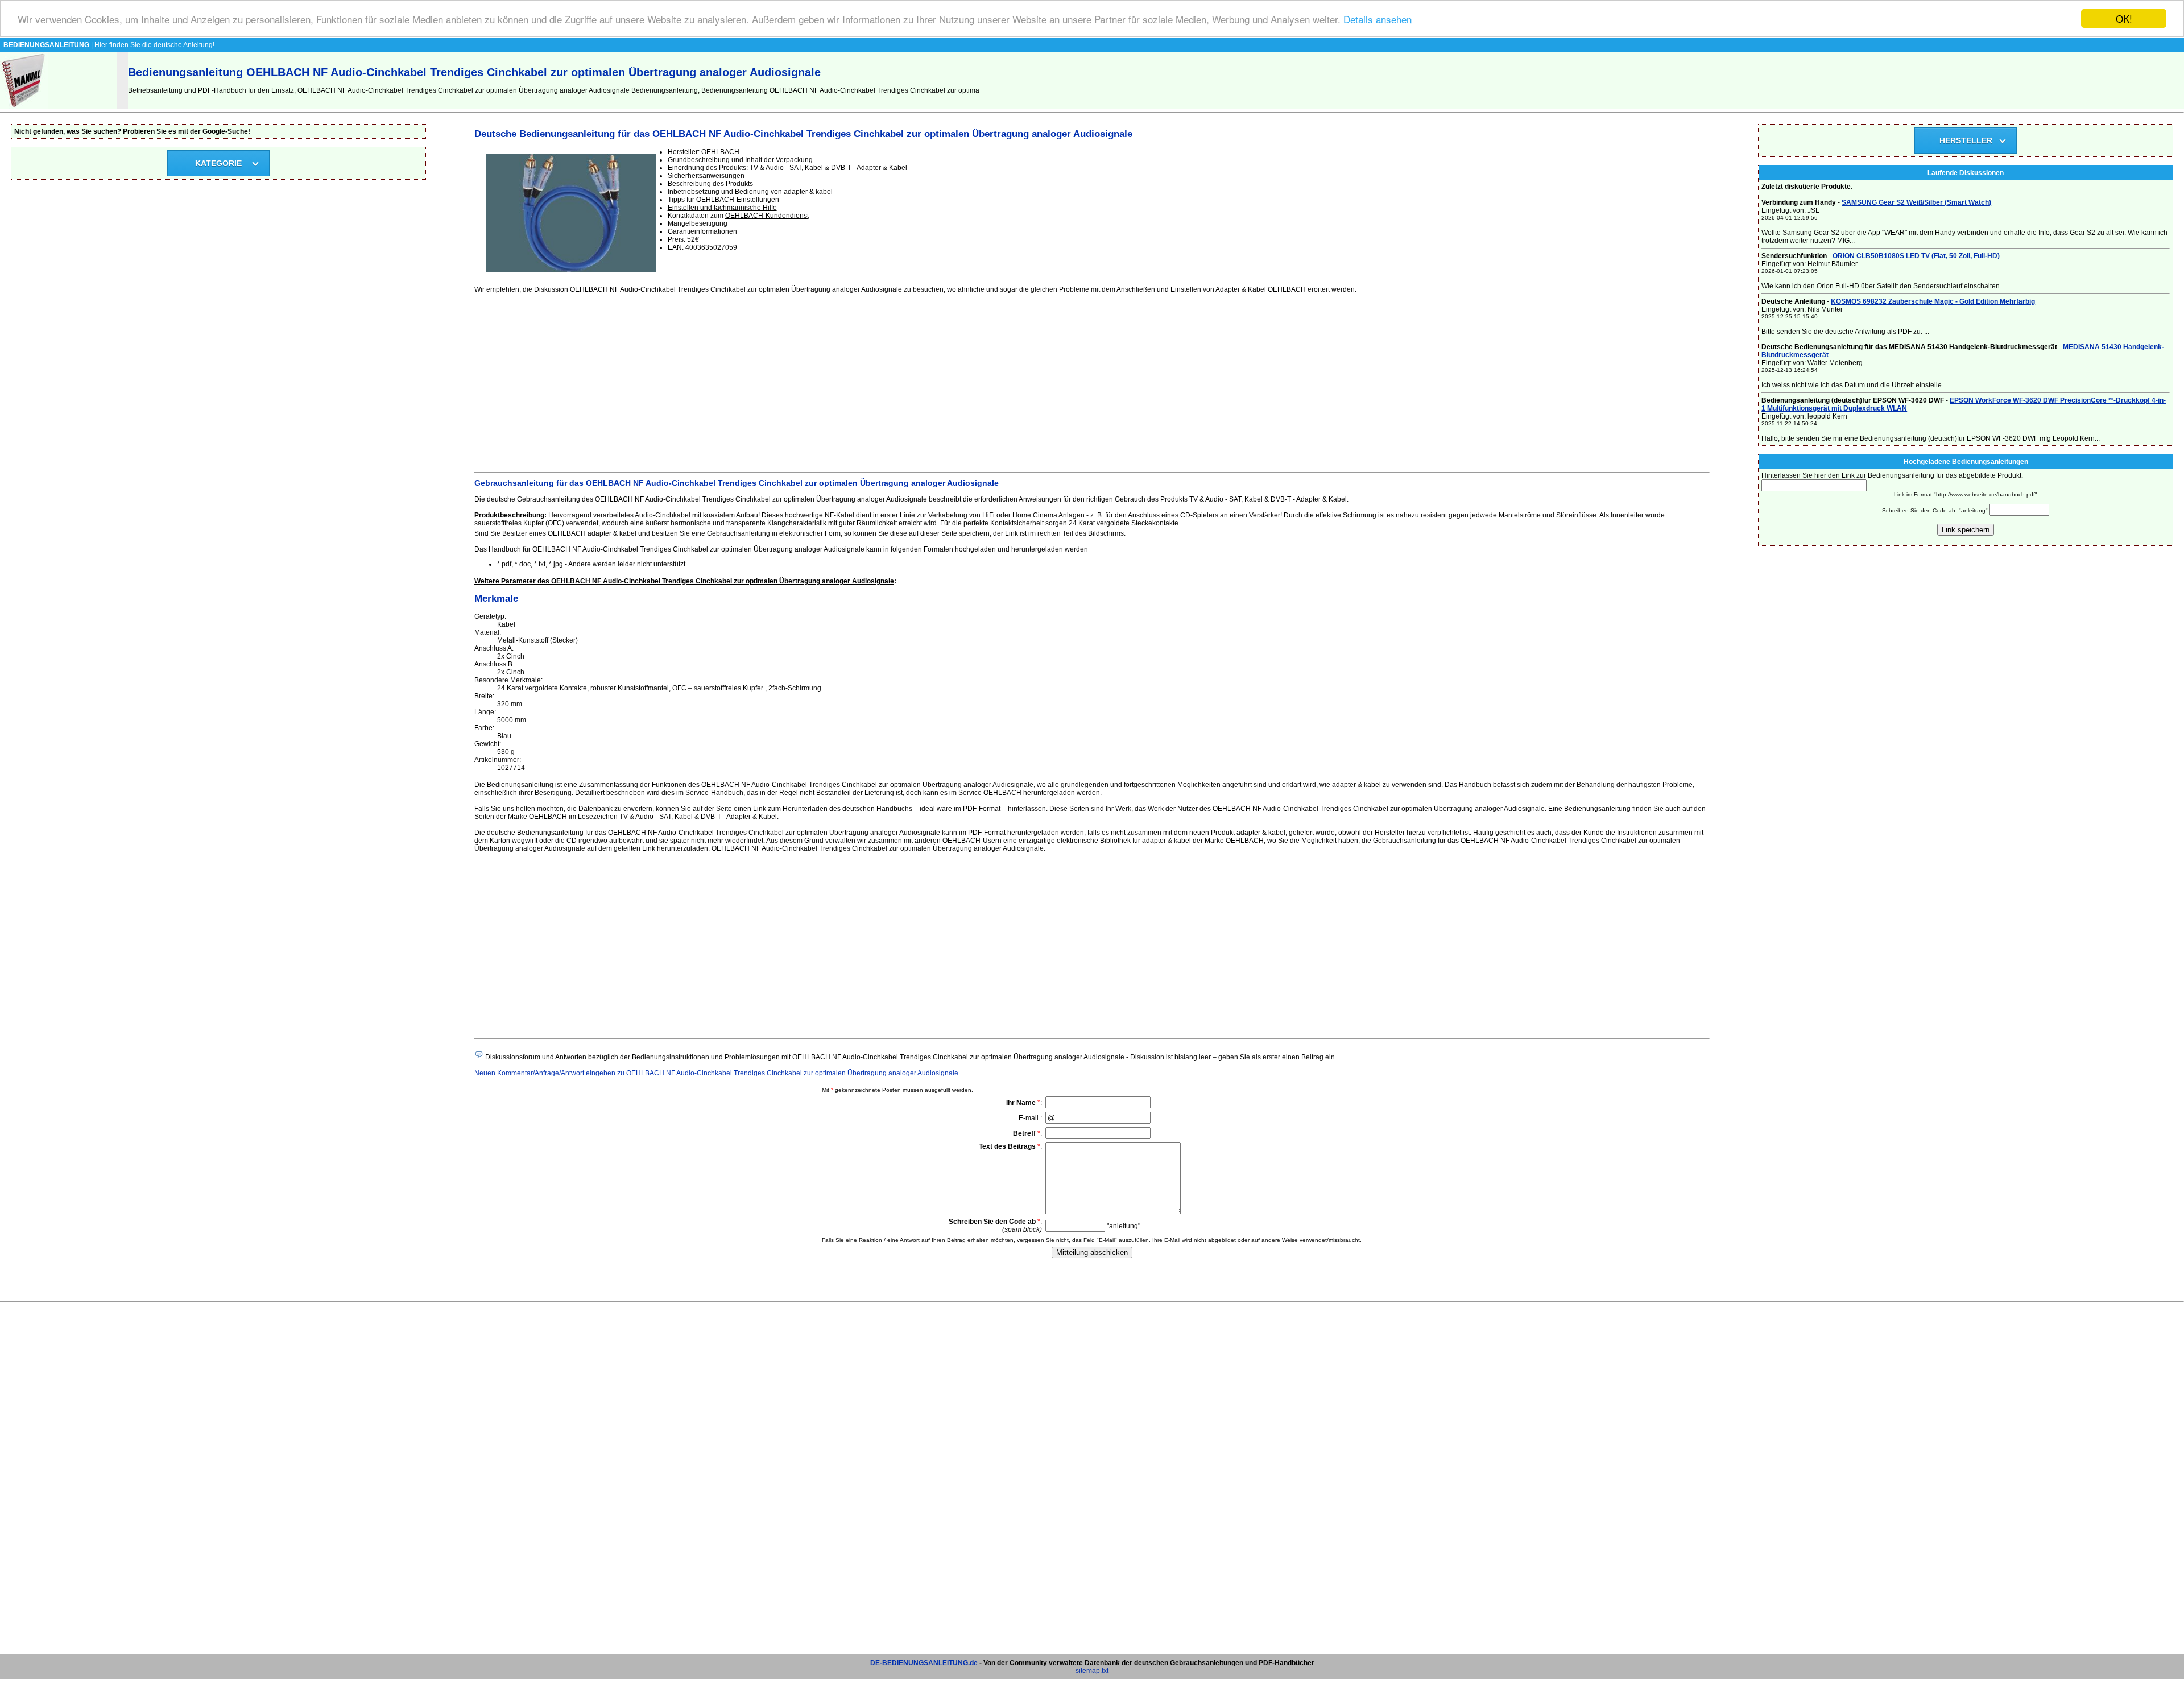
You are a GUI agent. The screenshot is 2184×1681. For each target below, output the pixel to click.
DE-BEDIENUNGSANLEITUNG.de (924, 1663)
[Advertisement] (816, 381)
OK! (2124, 18)
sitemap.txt (1092, 1671)
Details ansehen (1378, 19)
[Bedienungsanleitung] (24, 106)
